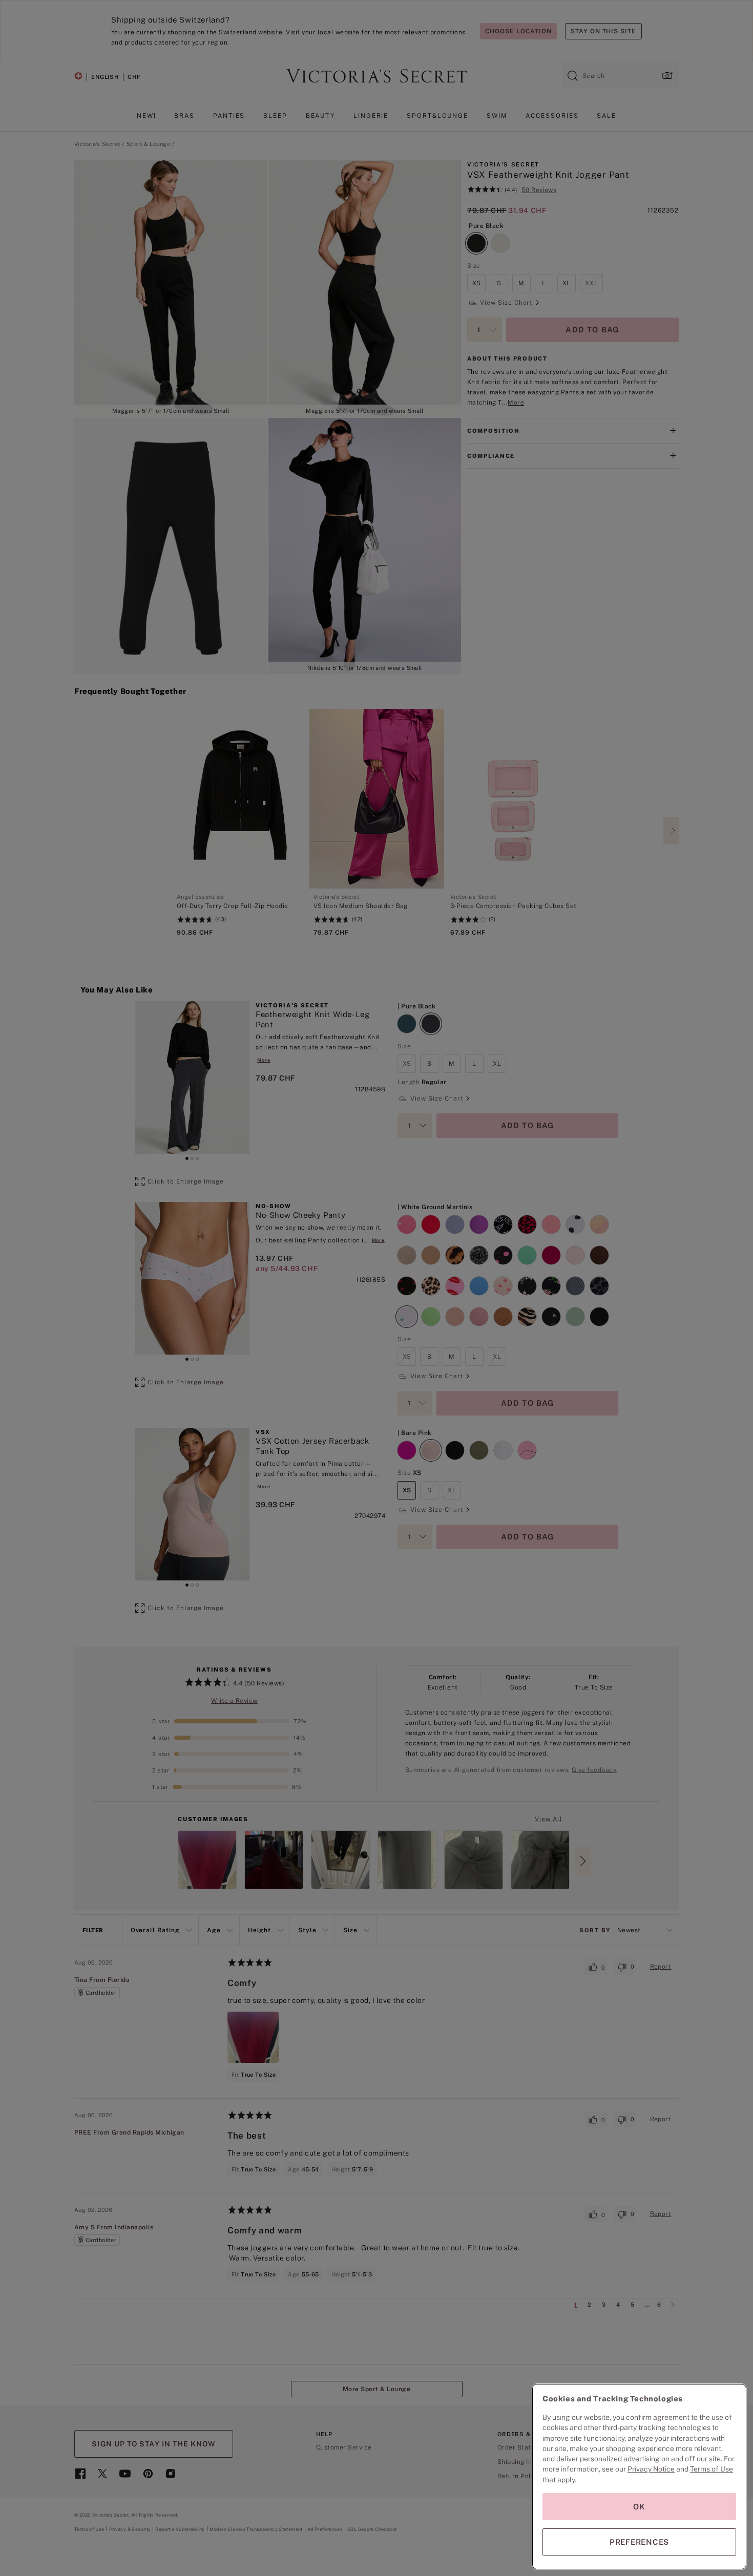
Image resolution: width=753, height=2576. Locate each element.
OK (639, 2507)
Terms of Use (712, 2469)
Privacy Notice (651, 2469)
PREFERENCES (639, 2542)
